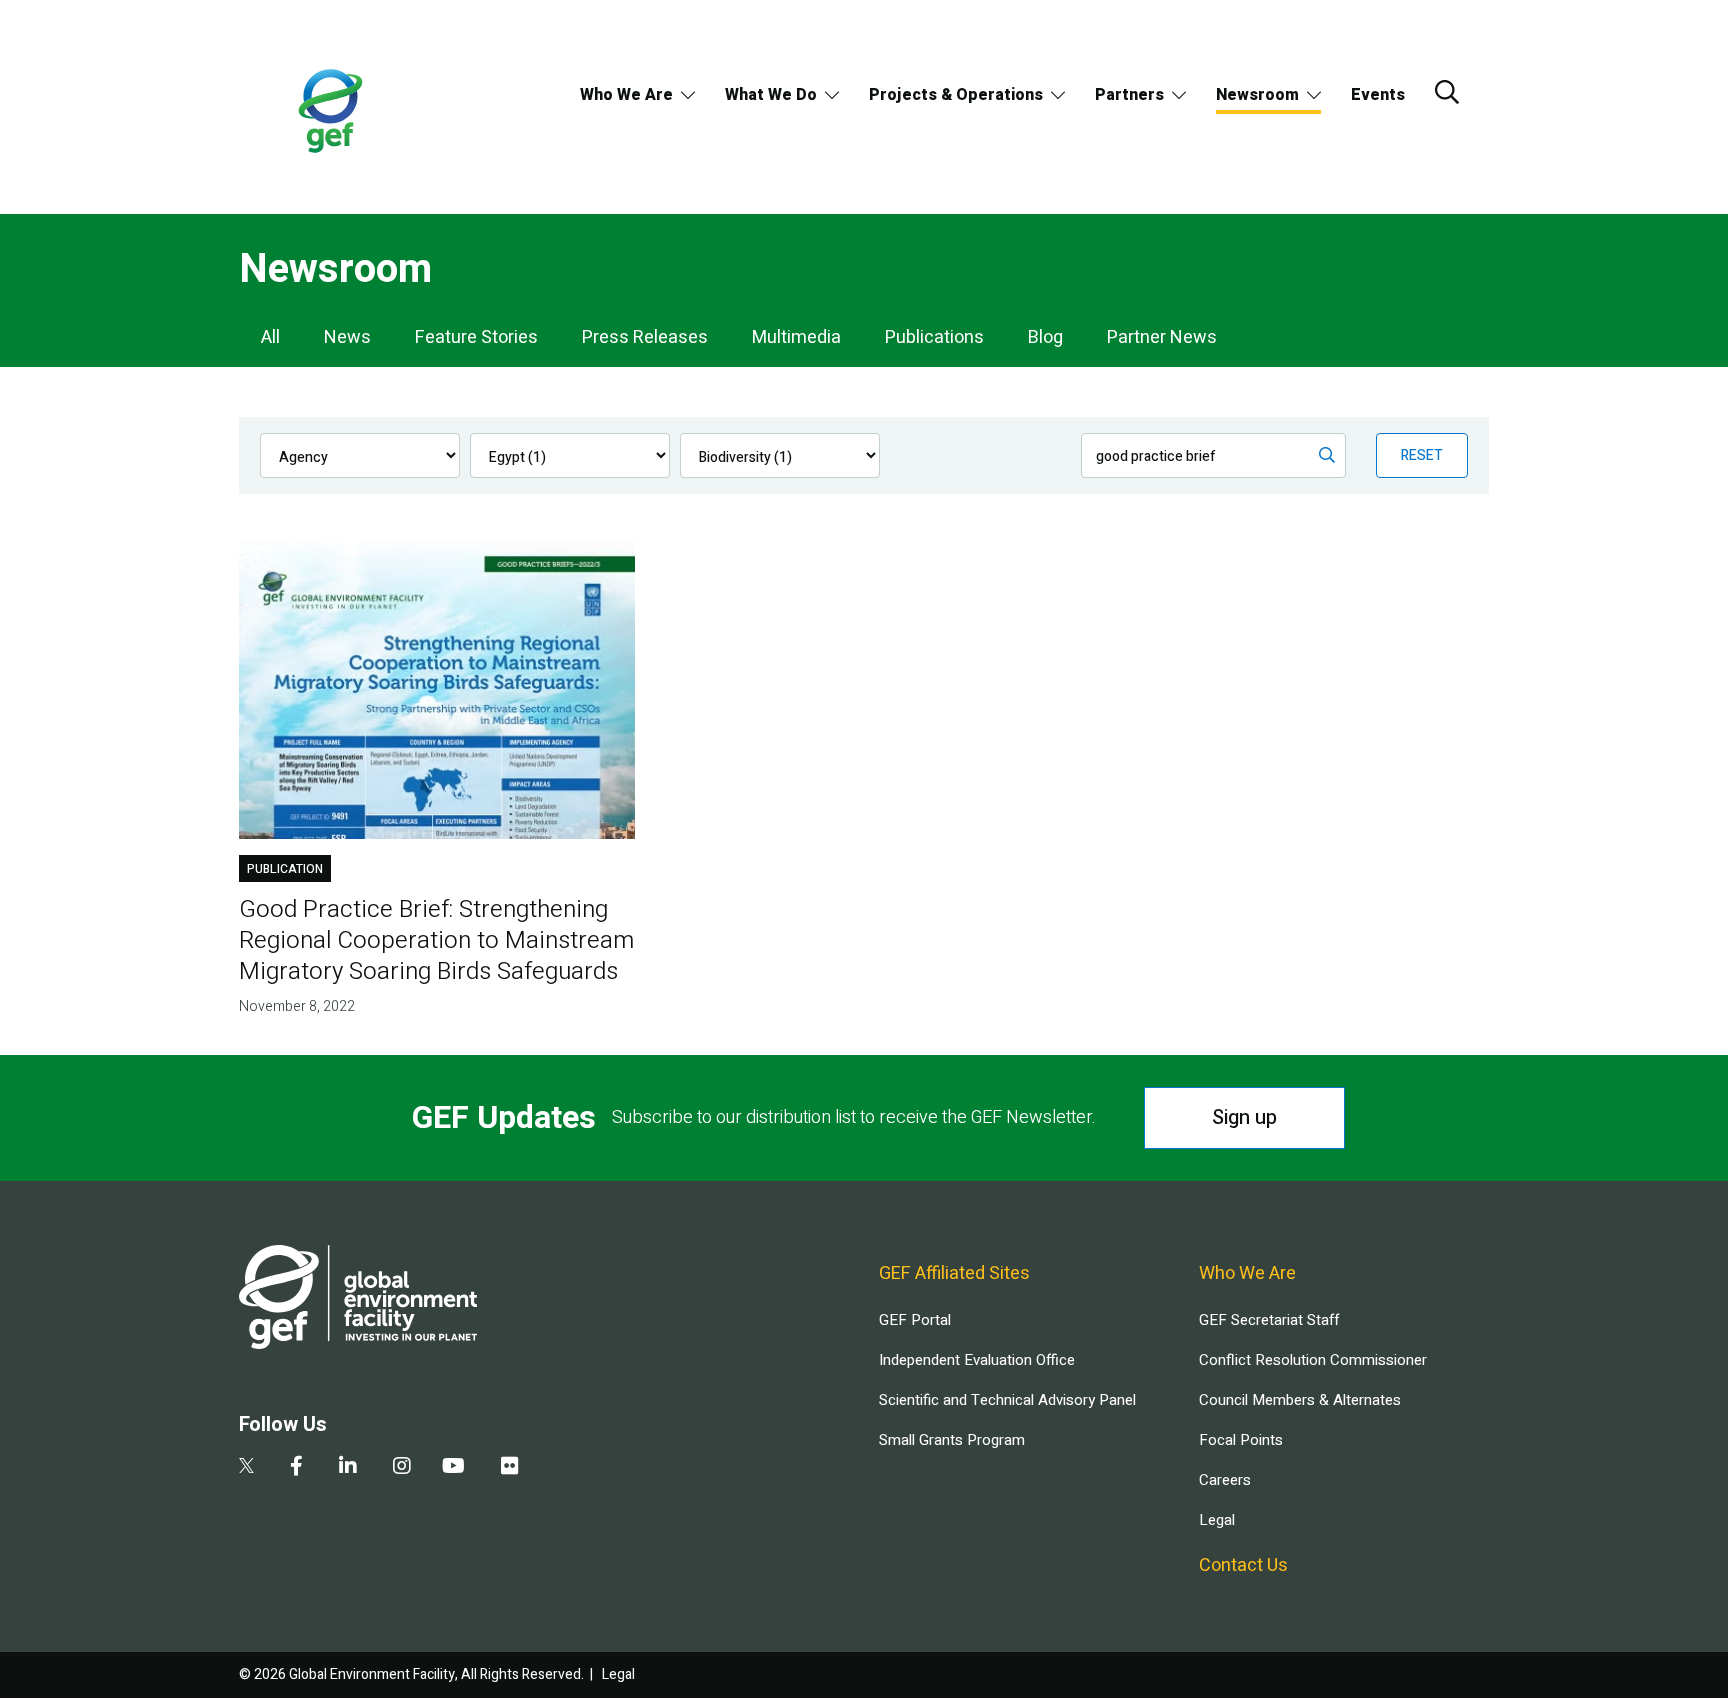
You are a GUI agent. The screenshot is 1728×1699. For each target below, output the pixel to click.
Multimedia (796, 337)
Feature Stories (476, 337)
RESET (1422, 455)
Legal (1217, 1520)
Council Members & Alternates (1300, 1400)
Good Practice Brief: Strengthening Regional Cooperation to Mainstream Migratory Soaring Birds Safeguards (436, 940)
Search (1447, 92)
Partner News (1162, 337)
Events (1378, 95)
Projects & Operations (956, 95)
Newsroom (1257, 95)
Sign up (1244, 1117)
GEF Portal (915, 1320)
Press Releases (645, 337)
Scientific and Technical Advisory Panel (1007, 1400)
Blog (1045, 337)
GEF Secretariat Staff (1269, 1320)
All (270, 337)
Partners (1129, 95)
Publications (934, 337)
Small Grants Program (952, 1440)
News (347, 337)
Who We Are (626, 95)
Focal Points (1241, 1440)
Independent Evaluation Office (977, 1360)
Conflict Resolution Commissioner (1313, 1360)
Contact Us (1243, 1565)
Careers (1225, 1480)
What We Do (771, 95)
